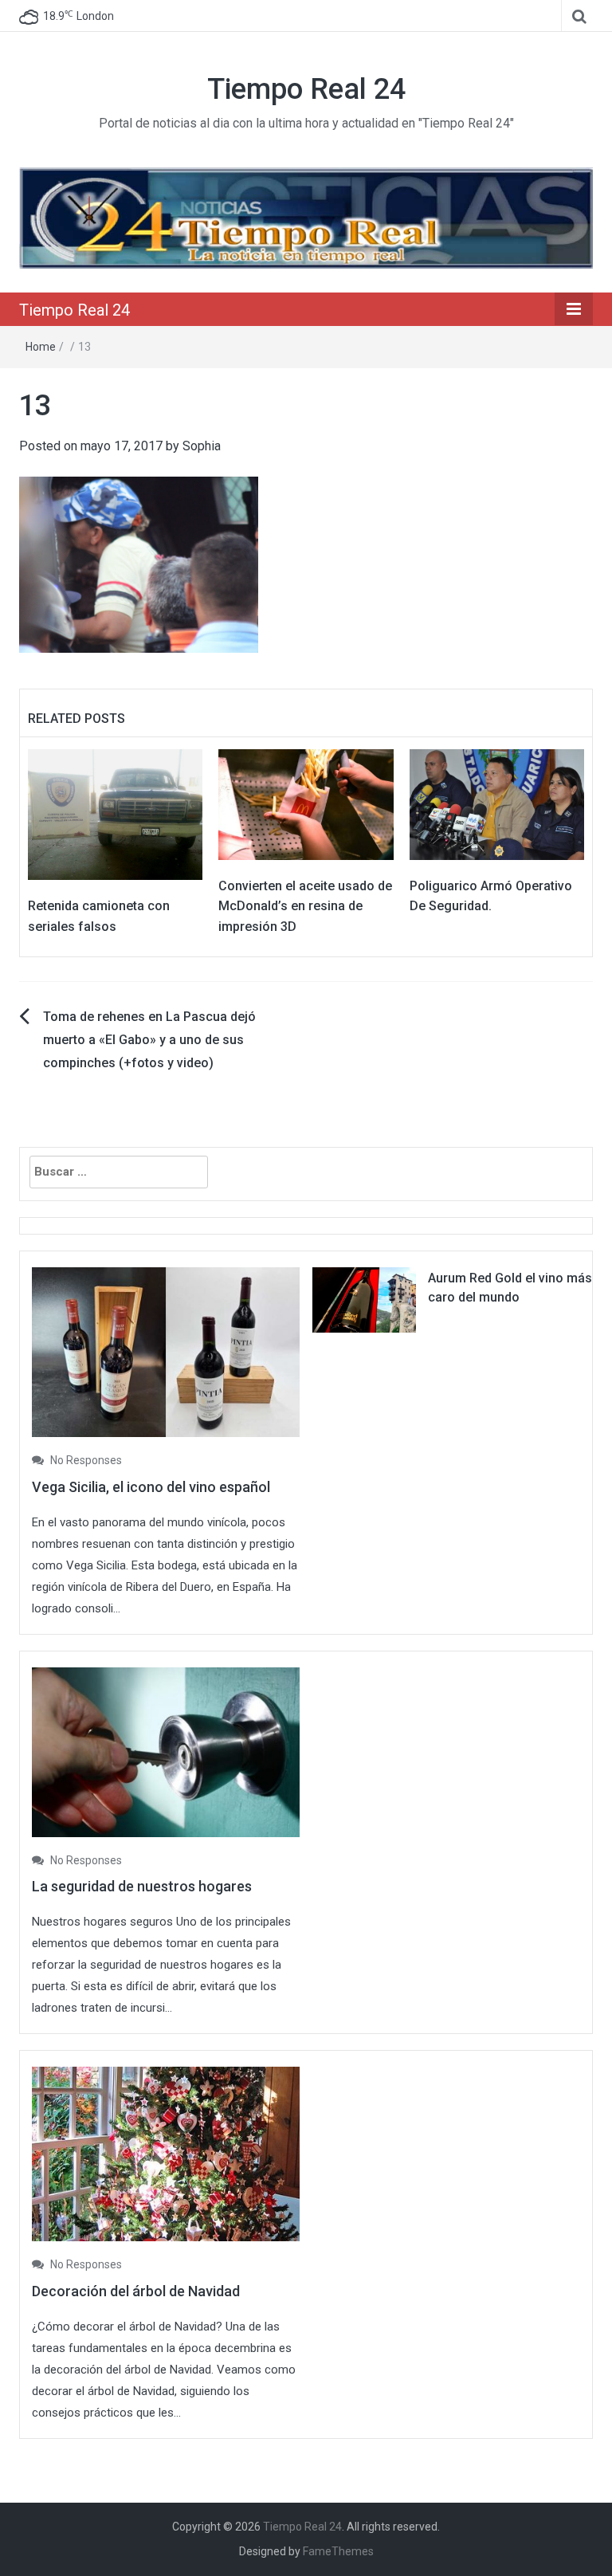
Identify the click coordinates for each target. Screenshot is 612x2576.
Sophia (202, 446)
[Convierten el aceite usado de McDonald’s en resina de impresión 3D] (306, 803)
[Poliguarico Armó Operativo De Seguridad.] (497, 803)
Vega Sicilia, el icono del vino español (151, 1487)
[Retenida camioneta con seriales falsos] (115, 813)
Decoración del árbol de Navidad (136, 2291)
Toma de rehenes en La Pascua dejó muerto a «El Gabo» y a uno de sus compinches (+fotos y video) (149, 1040)
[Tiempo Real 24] (306, 217)
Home (41, 347)
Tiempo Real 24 (306, 89)
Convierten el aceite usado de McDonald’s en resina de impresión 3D (305, 906)
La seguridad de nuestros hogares (142, 1886)
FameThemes (338, 2551)
